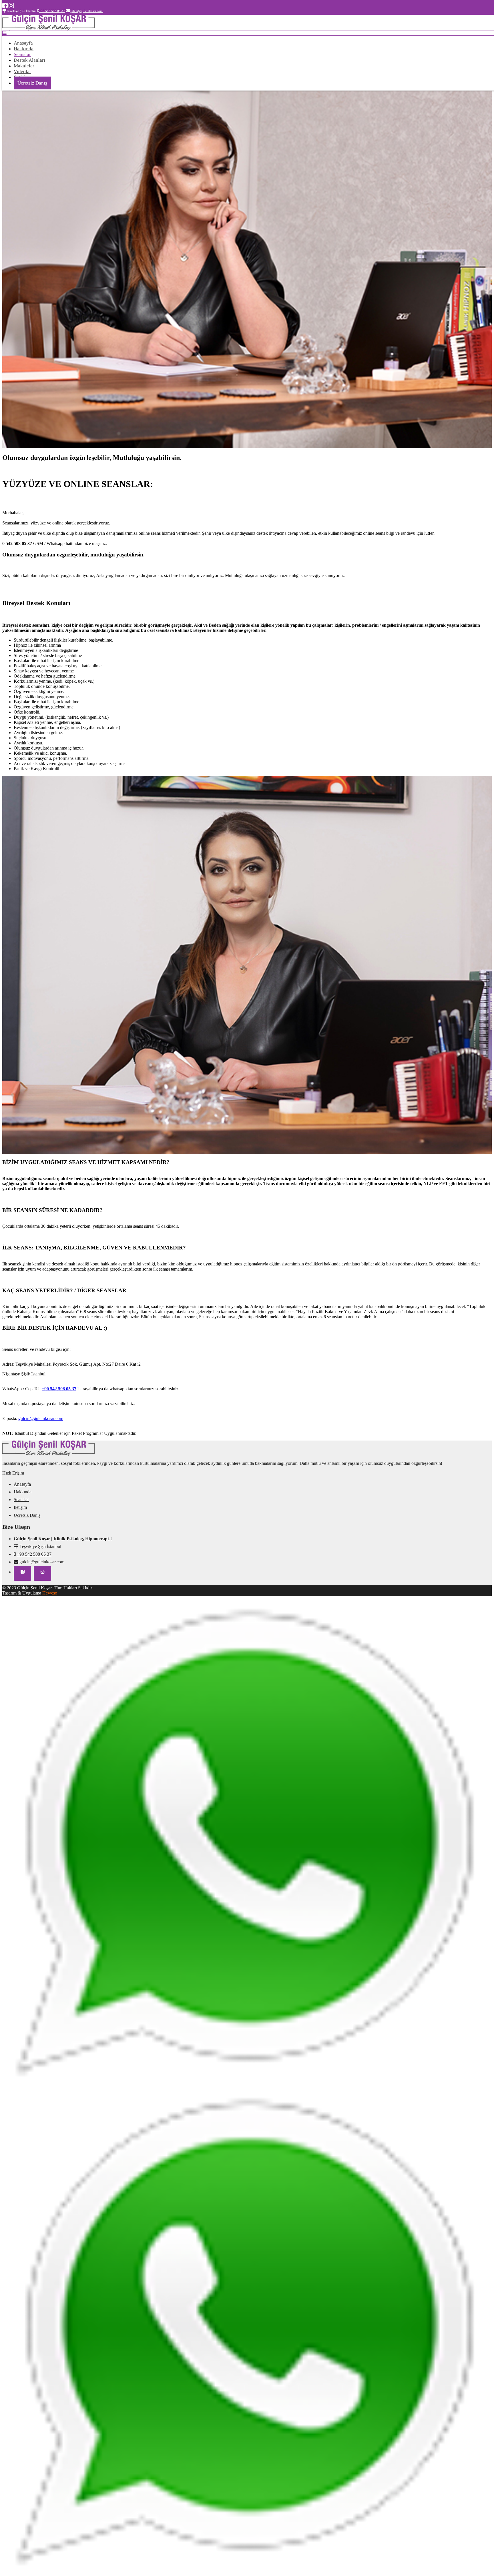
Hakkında (24, 49)
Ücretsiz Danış (32, 83)
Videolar (22, 72)
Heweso (50, 1593)
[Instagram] (11, 6)
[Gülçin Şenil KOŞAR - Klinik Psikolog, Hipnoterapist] (48, 29)
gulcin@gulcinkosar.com (42, 1562)
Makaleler (24, 66)
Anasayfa (23, 43)
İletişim (20, 1507)
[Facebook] (5, 6)
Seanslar (22, 54)
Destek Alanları (29, 60)
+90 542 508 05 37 (59, 1389)
